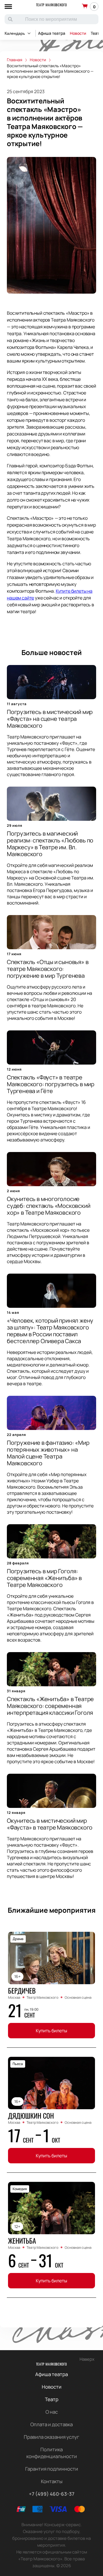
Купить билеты (51, 2031)
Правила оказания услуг (51, 2437)
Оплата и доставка (51, 2424)
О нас (52, 2412)
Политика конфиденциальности (52, 2453)
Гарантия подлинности (52, 2469)
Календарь (15, 33)
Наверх (87, 2359)
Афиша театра (52, 33)
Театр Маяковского (51, 5)
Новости (78, 33)
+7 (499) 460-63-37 (52, 2494)
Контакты (52, 2481)
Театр (52, 2399)
